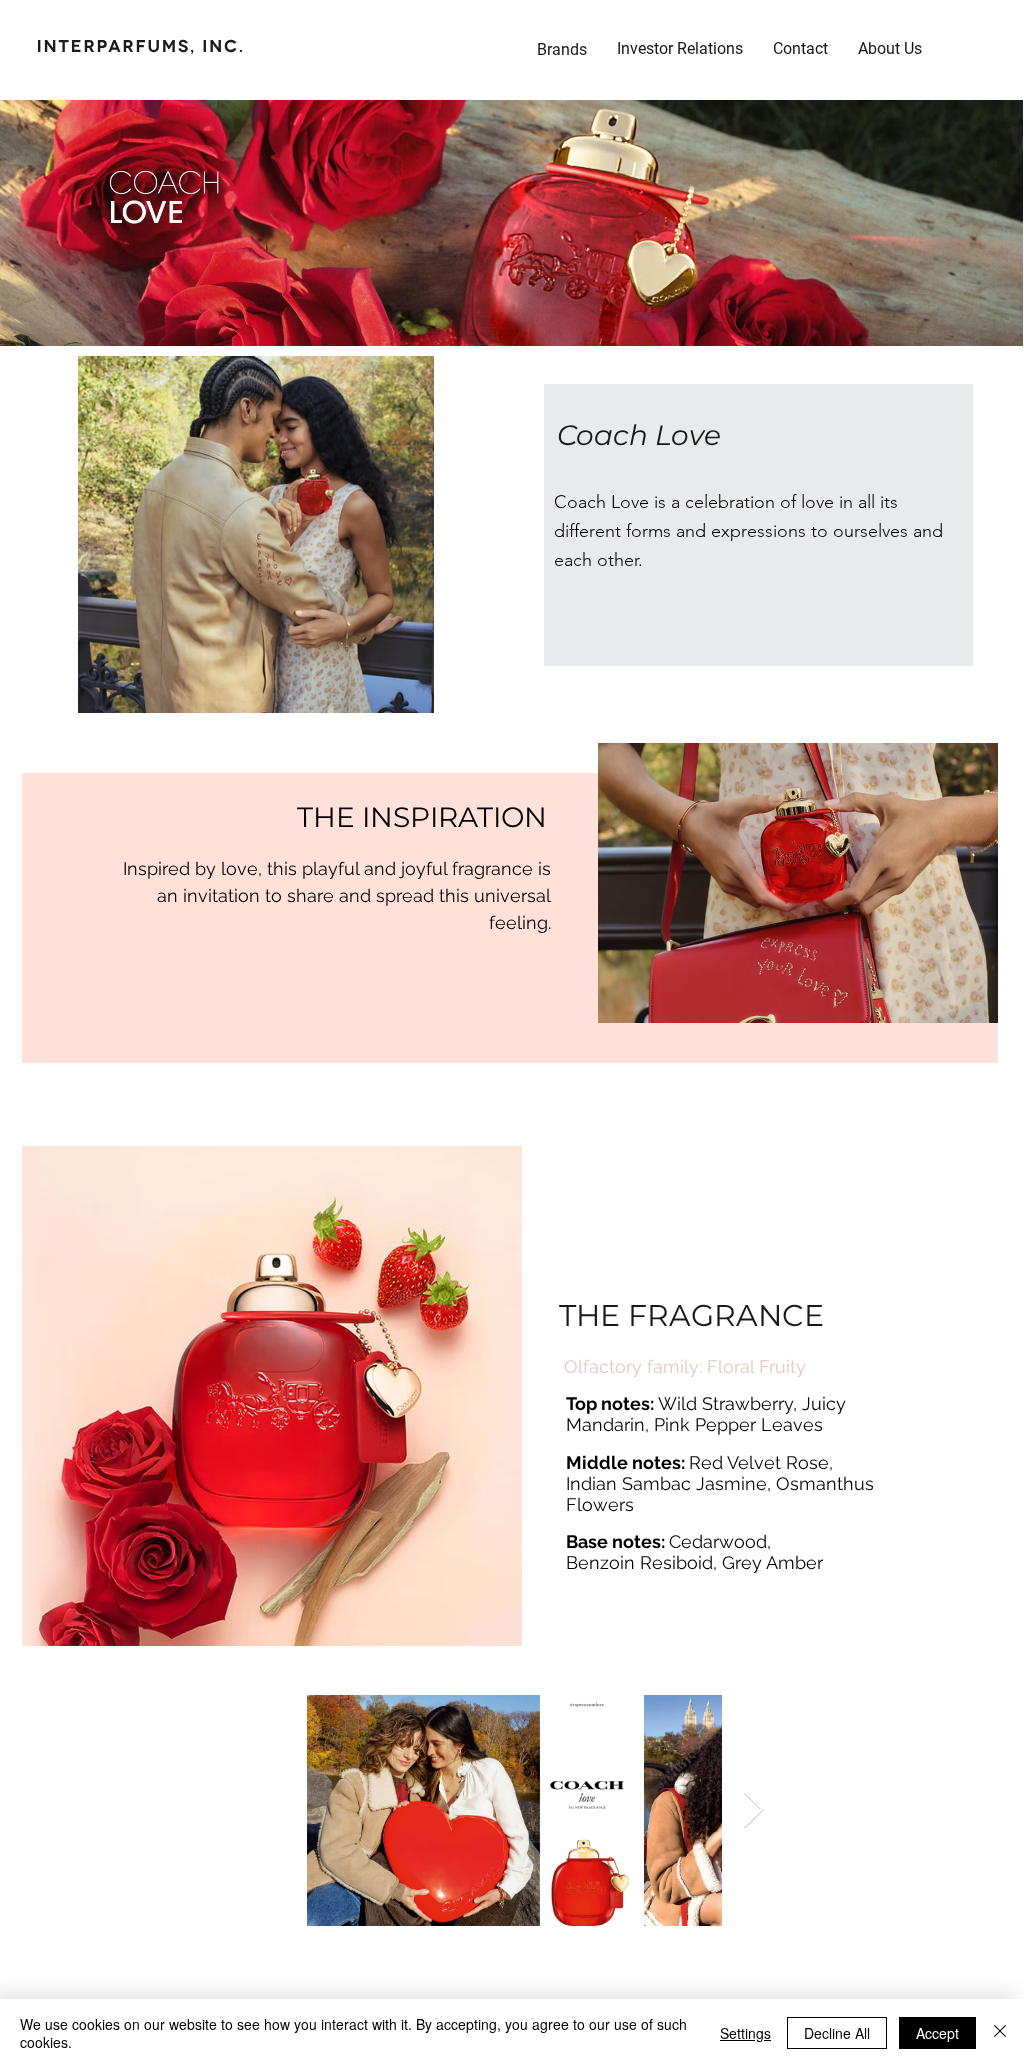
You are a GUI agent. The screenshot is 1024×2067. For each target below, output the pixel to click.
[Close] (1000, 2033)
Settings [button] (745, 2033)
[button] (680, 49)
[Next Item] (753, 1810)
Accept (937, 2033)
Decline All (837, 2033)
